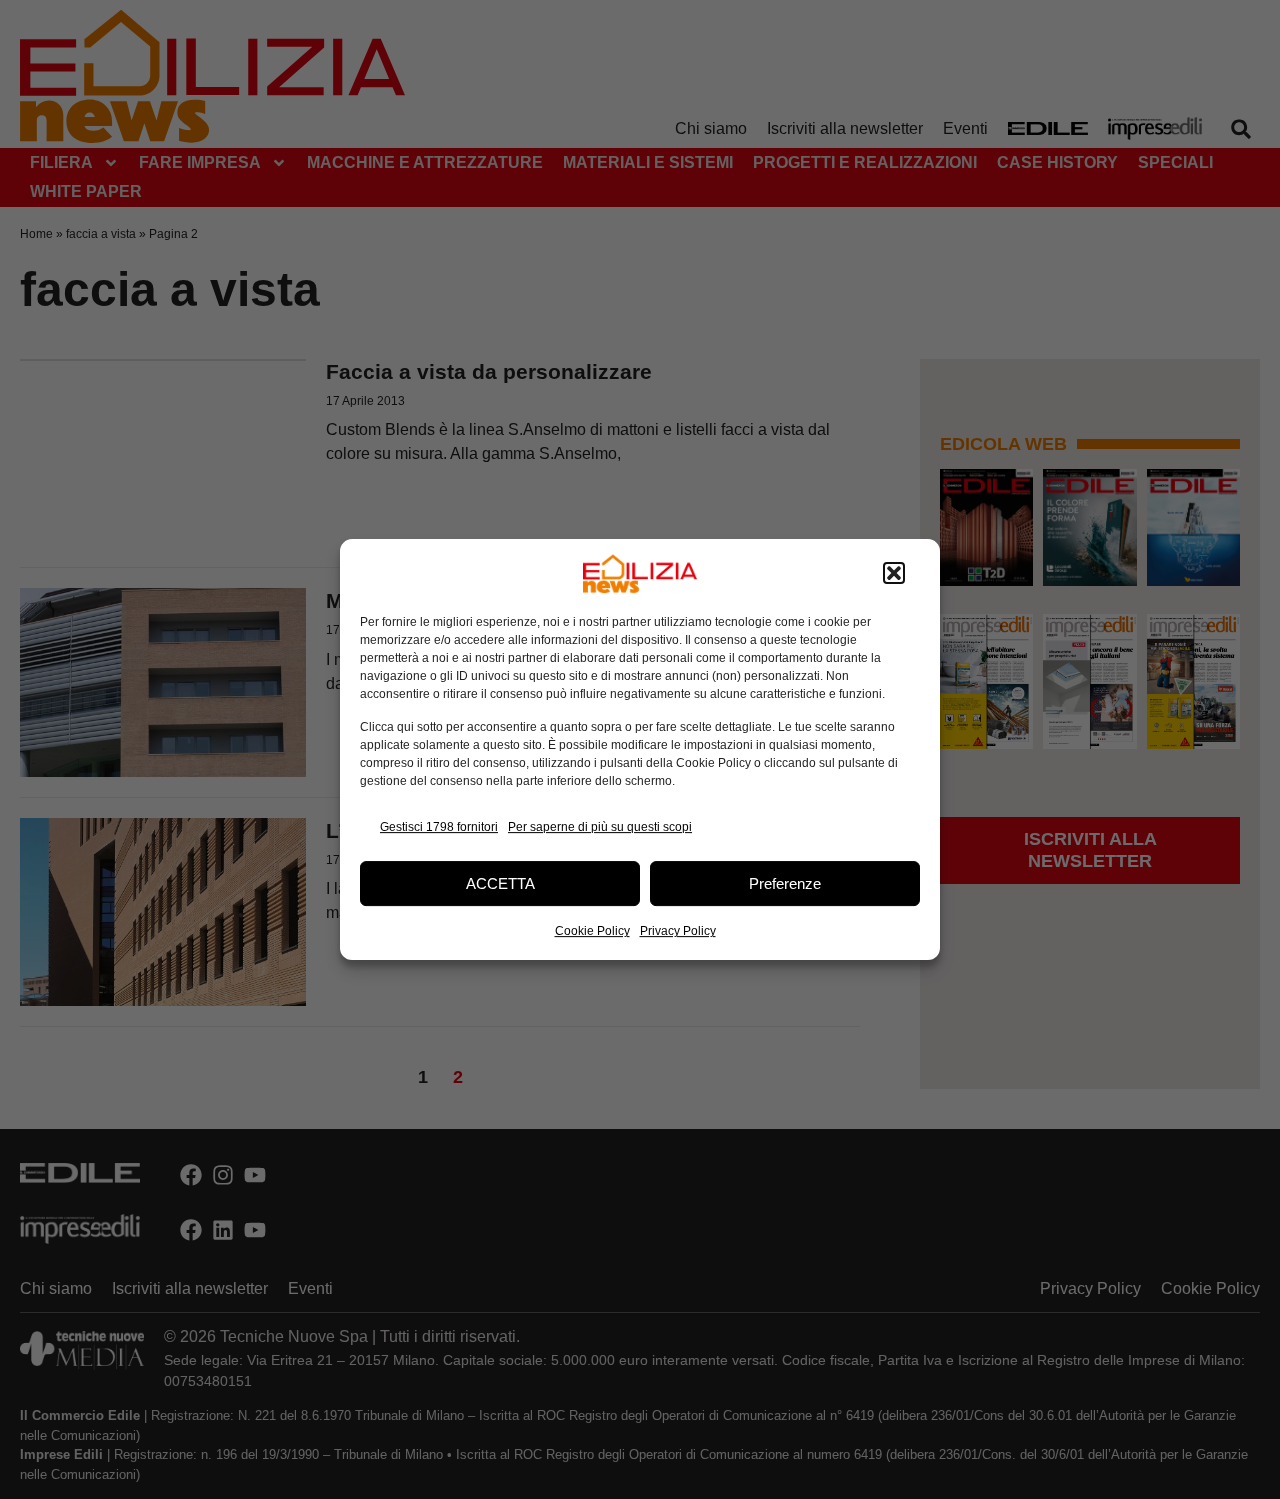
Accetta (500, 883)
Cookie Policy (592, 931)
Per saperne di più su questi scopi (600, 827)
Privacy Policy (678, 931)
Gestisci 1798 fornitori (439, 827)
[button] (894, 574)
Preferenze (785, 883)
